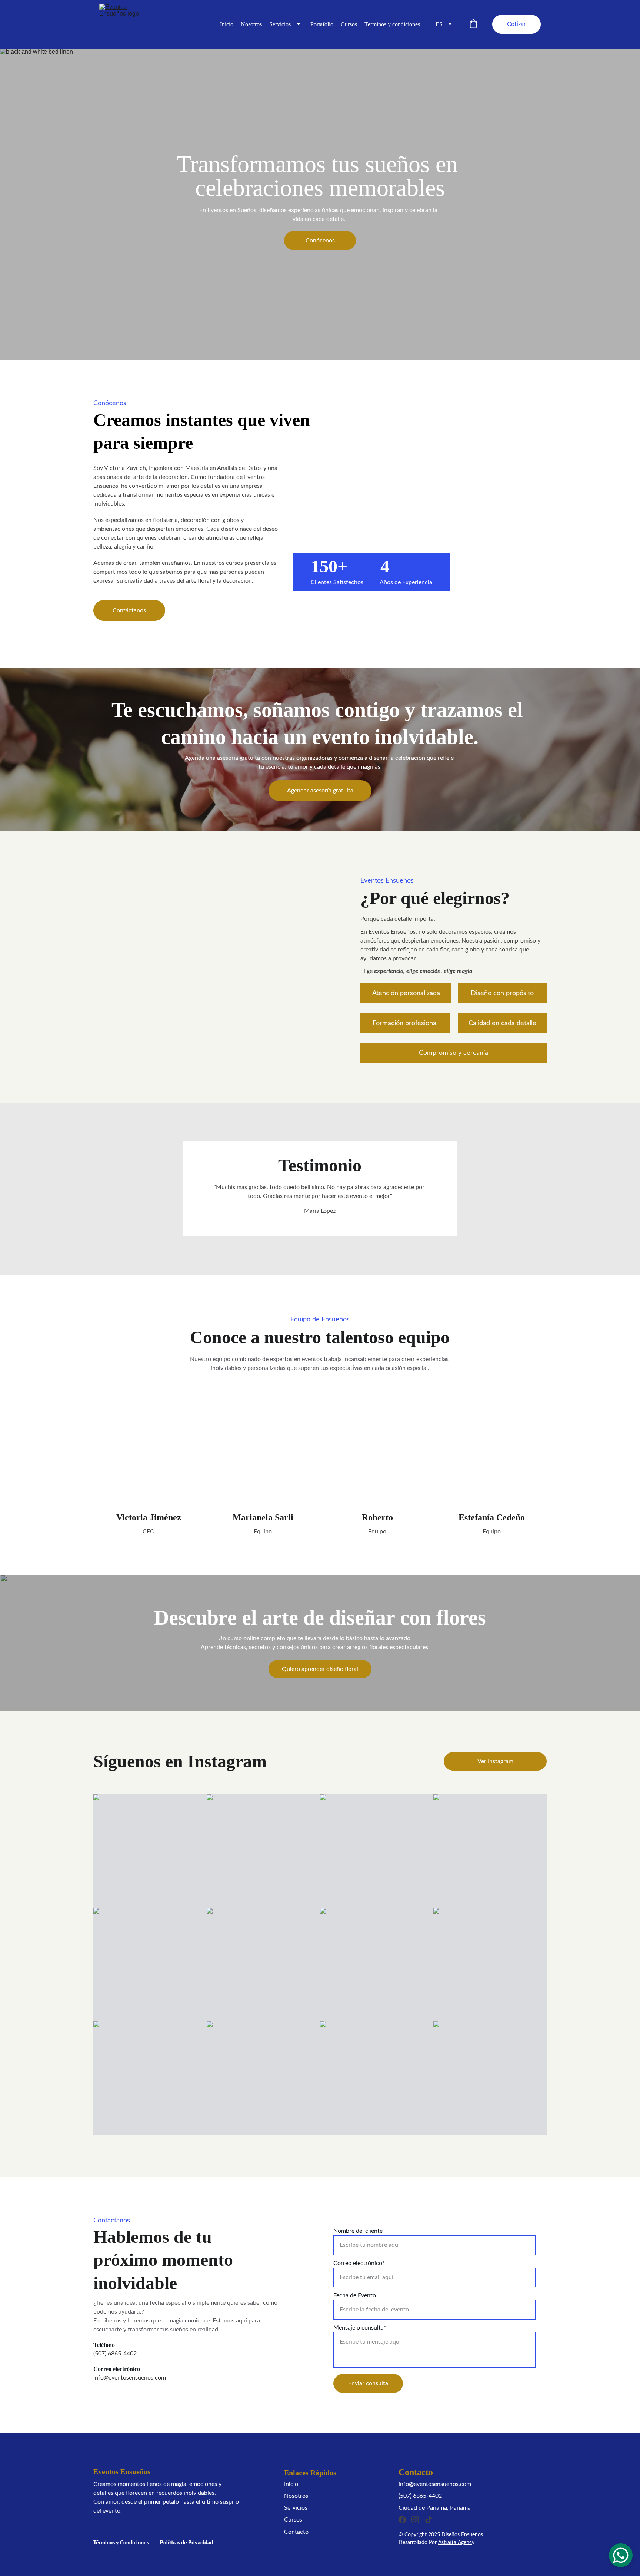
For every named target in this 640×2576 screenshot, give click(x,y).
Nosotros (251, 24)
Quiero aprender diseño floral (320, 1669)
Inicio (227, 24)
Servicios (280, 24)
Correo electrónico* (359, 2263)
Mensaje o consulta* (360, 2328)
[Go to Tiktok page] (429, 2520)
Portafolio (322, 24)
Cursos (349, 24)
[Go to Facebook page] (402, 2520)
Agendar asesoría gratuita (320, 791)
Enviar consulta (368, 2383)
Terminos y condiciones (392, 24)
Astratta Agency (456, 2543)
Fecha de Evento (355, 2295)
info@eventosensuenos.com (130, 2378)
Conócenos (320, 241)
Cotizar (516, 24)
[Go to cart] (473, 24)
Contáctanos (129, 610)
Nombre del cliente (358, 2231)
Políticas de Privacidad (186, 2543)
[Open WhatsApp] (621, 2555)
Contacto (296, 2532)
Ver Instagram (495, 1761)
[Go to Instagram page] (415, 2520)
